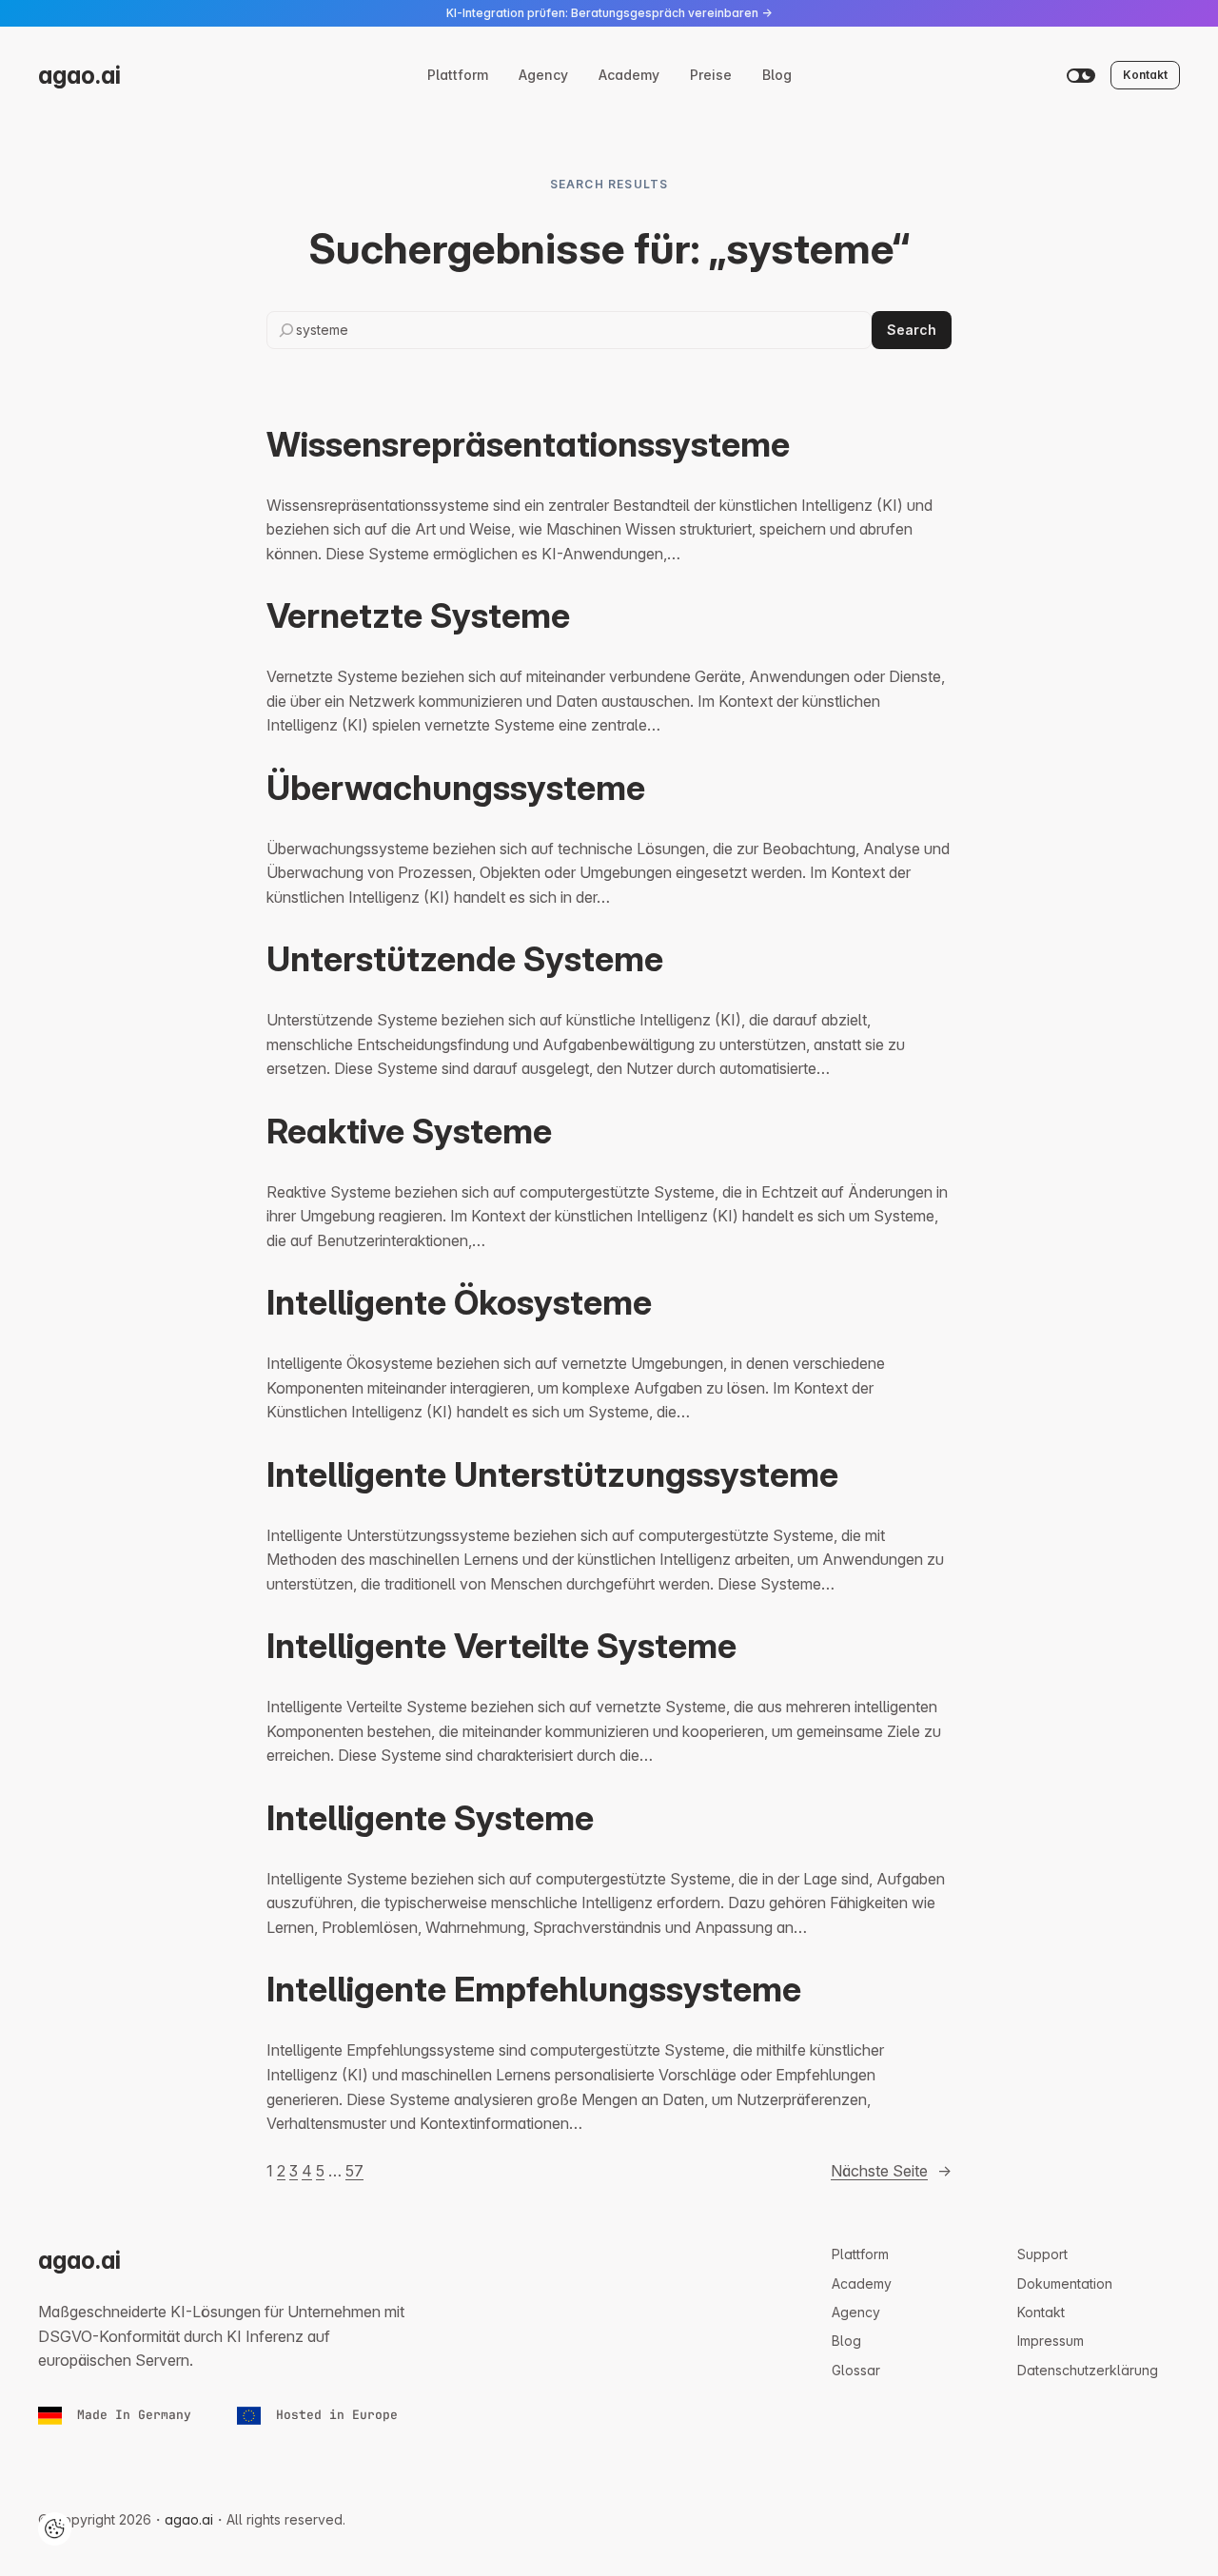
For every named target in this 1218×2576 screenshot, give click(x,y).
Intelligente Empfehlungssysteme (534, 1989)
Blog (777, 75)
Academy (629, 75)
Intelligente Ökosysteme (459, 1302)
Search (912, 330)
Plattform (458, 75)
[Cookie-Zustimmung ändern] (55, 2529)
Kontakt (1145, 75)
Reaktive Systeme (409, 1131)
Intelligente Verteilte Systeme (501, 1646)
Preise (711, 75)
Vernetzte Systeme (418, 615)
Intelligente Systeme (430, 1818)
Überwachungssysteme (456, 788)
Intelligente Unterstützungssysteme (552, 1474)
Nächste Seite (891, 2171)
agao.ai (79, 75)
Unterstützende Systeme (465, 959)
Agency (543, 75)
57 (354, 2171)
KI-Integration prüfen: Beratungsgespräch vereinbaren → (609, 13)
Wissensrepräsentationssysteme (528, 444)
